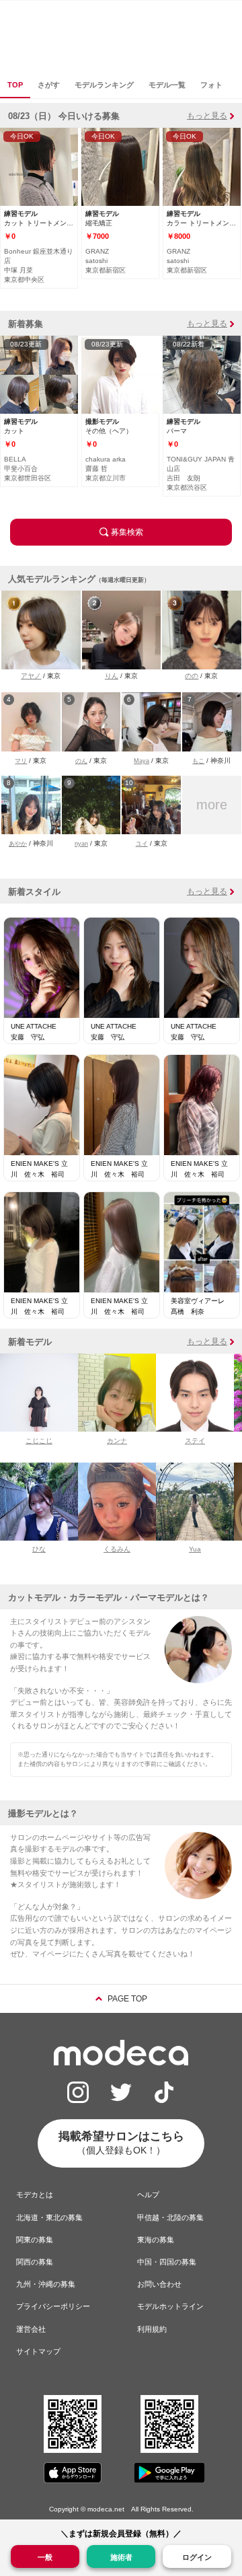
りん (112, 676)
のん (81, 761)
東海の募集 (156, 2240)
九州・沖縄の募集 (46, 2284)
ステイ (195, 1441)
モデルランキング (104, 85)
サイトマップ (38, 2351)
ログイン (197, 2557)
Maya (142, 761)
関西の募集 (35, 2262)
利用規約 (152, 2329)
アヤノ (31, 676)
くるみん (117, 1549)
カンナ (117, 1441)
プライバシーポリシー (53, 2306)
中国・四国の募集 (167, 2262)
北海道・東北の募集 (49, 2217)
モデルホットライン (170, 2306)
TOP (15, 85)
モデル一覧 (167, 85)
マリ (21, 761)
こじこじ (39, 1441)
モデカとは (35, 2195)
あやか (18, 844)
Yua (195, 1549)
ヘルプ (148, 2195)
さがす (49, 85)
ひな (39, 1549)
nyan (81, 844)
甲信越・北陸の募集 (170, 2217)
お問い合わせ (159, 2284)
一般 (45, 2557)
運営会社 (31, 2329)
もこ (198, 761)
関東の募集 (35, 2240)
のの (192, 676)
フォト (211, 85)
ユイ (142, 844)
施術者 (121, 2557)
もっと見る (207, 116)
